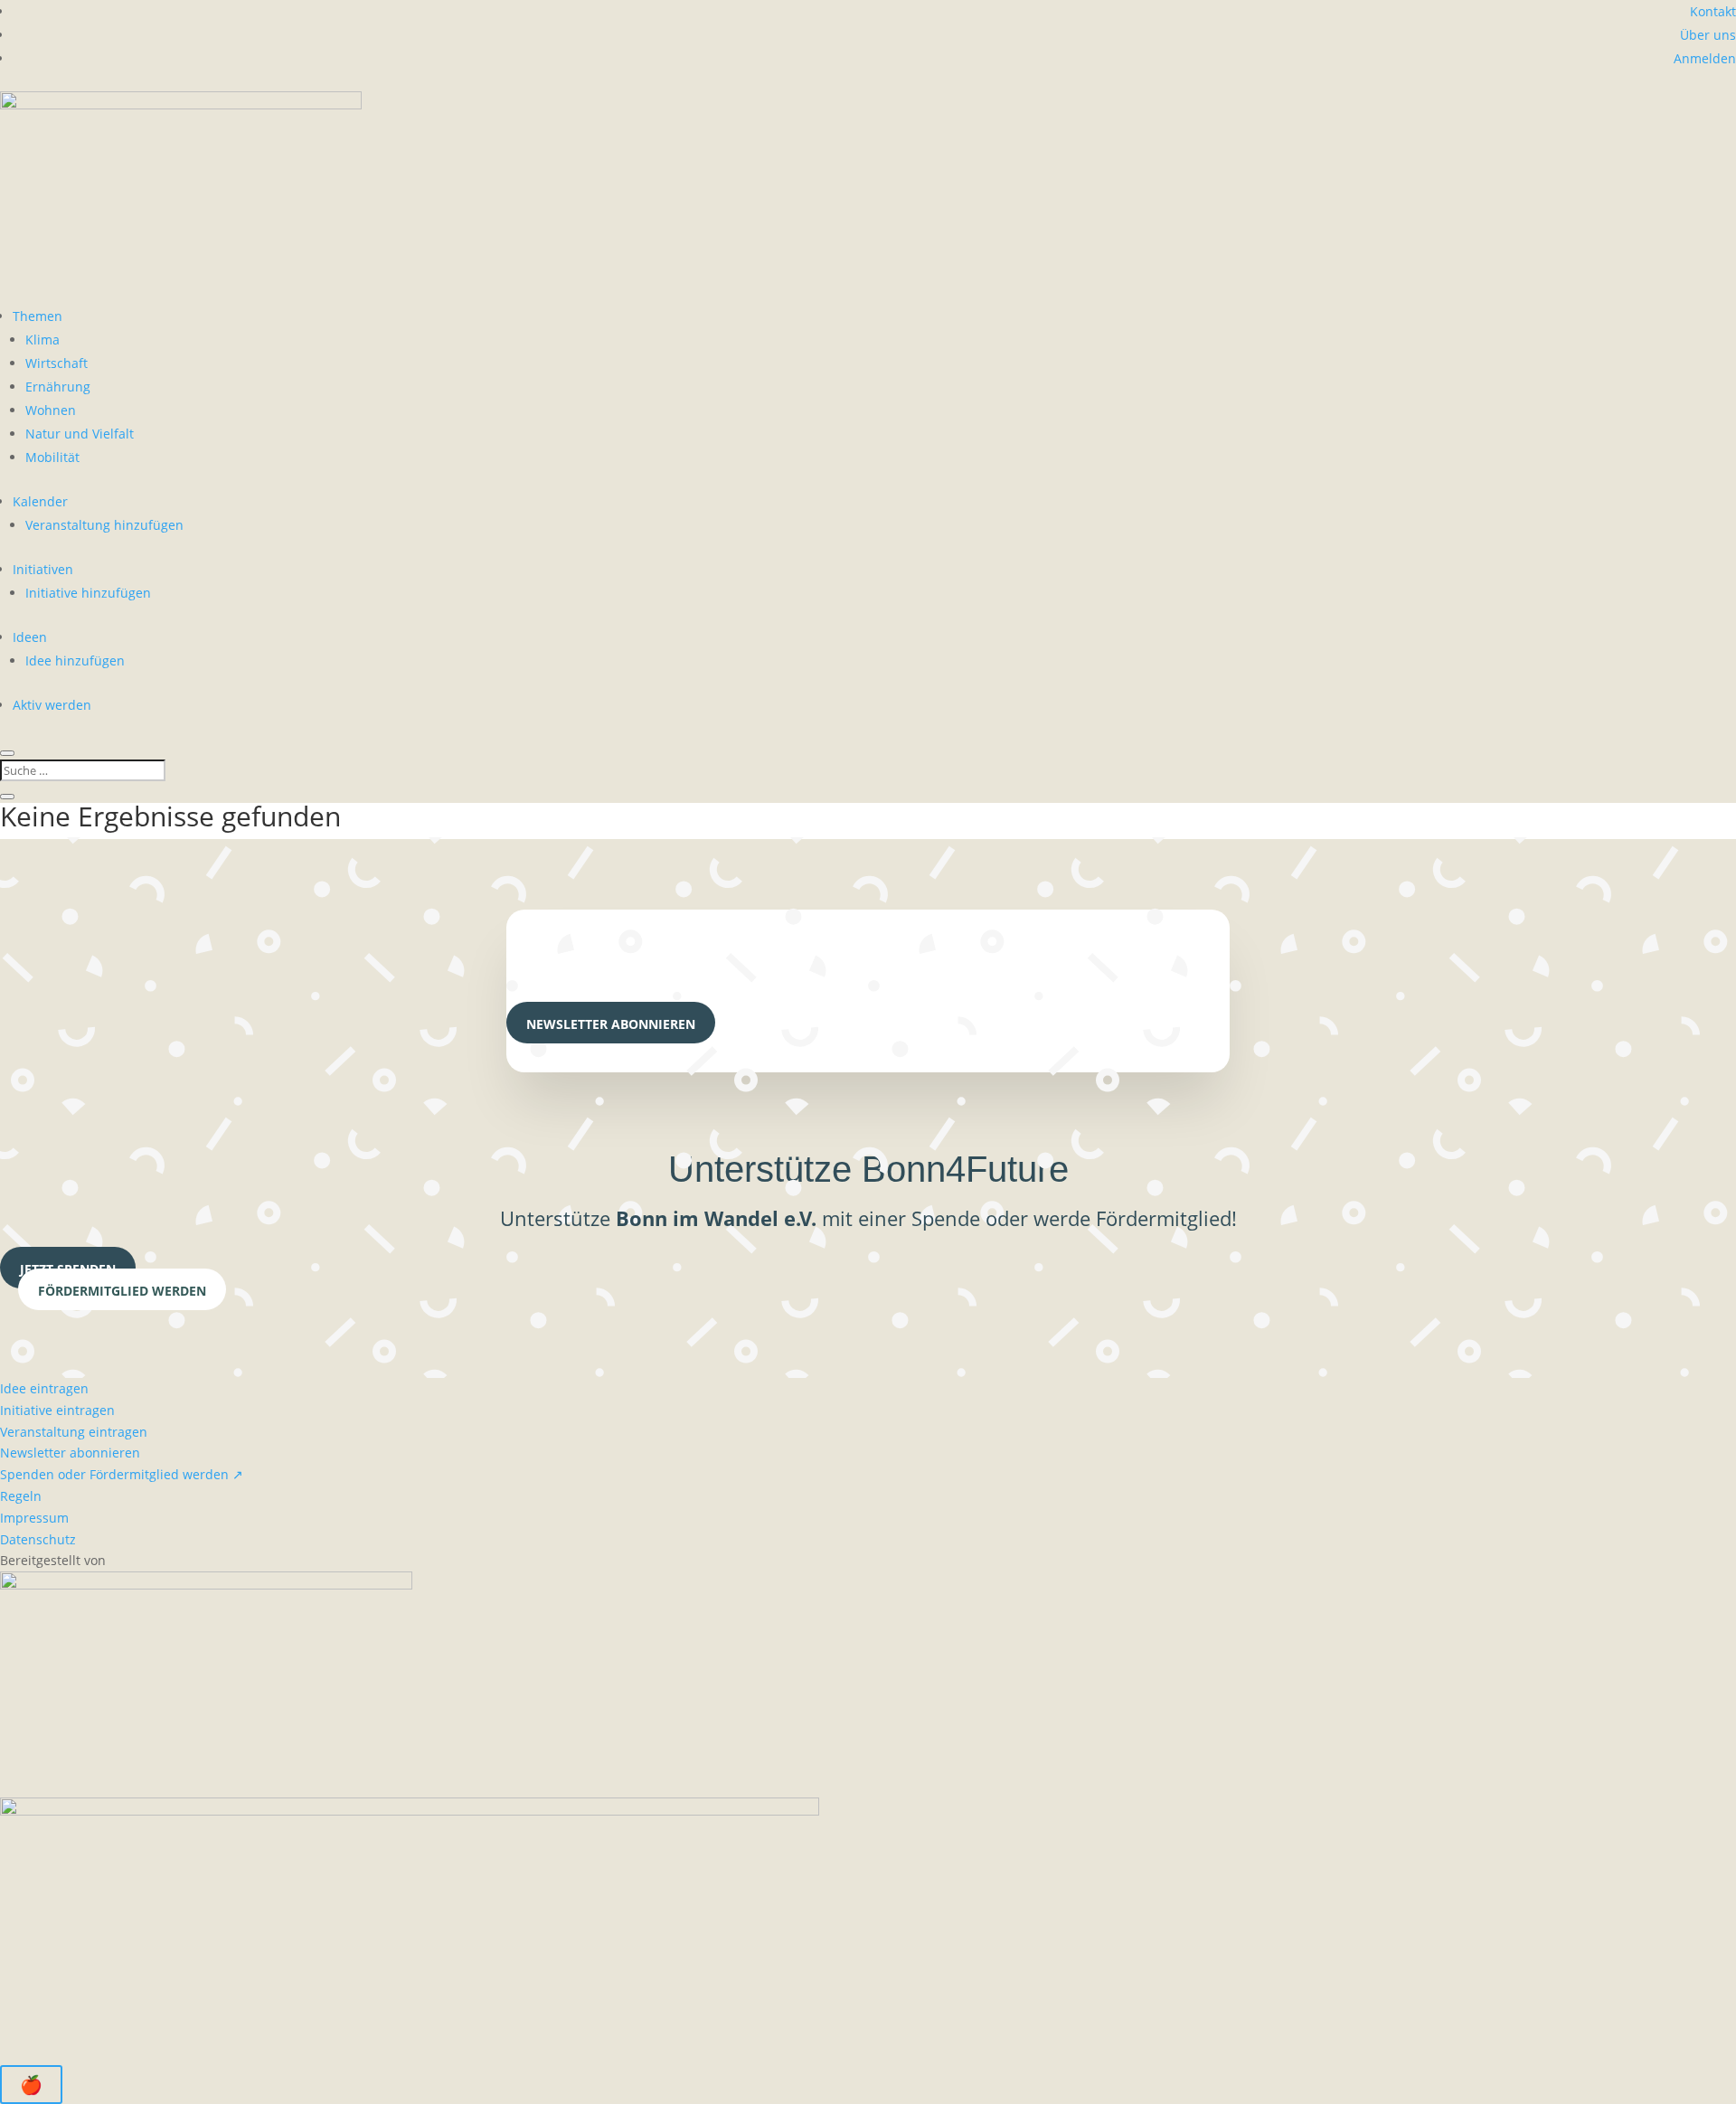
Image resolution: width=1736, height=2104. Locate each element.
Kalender (40, 501)
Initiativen (43, 569)
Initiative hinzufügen (88, 593)
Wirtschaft (57, 363)
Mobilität (52, 457)
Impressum (34, 1518)
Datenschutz (38, 1539)
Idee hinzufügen (75, 660)
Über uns (1708, 35)
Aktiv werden (52, 705)
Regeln (21, 1496)
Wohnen (51, 410)
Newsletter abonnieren (611, 1024)
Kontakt (1713, 11)
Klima (42, 340)
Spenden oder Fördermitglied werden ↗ (122, 1474)
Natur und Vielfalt (80, 434)
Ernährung (58, 387)
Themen (38, 316)
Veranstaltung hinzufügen (104, 525)
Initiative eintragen (57, 1410)
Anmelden (1705, 58)
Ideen (30, 637)
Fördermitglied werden (122, 1291)
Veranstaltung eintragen (74, 1432)
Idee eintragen (44, 1388)
